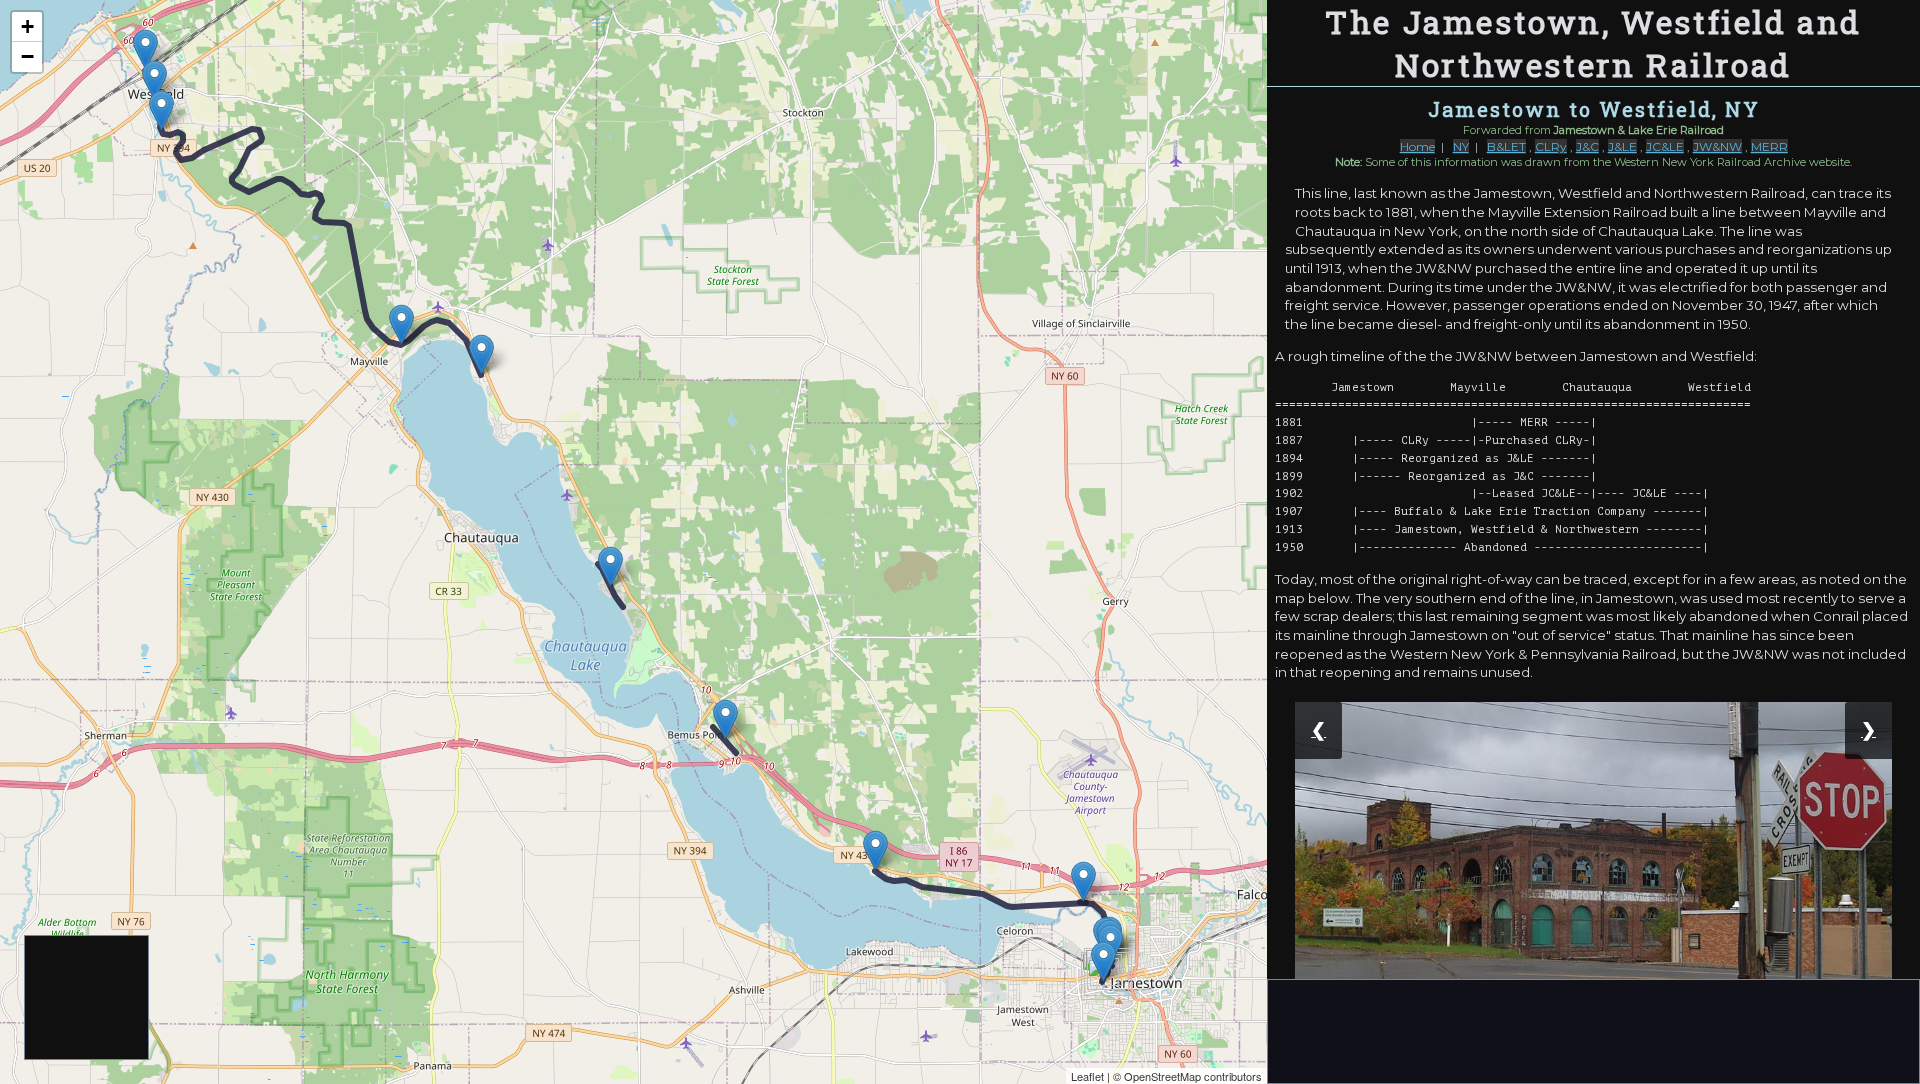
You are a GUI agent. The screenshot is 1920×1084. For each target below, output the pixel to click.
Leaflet (1087, 1076)
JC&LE (1665, 146)
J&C (1587, 146)
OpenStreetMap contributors (1193, 1076)
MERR (1769, 146)
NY (1461, 146)
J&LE (1622, 146)
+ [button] (27, 26)
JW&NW (1717, 146)
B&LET (1506, 146)
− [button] (27, 56)
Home (1417, 146)
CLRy (1551, 146)
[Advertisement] (87, 998)
